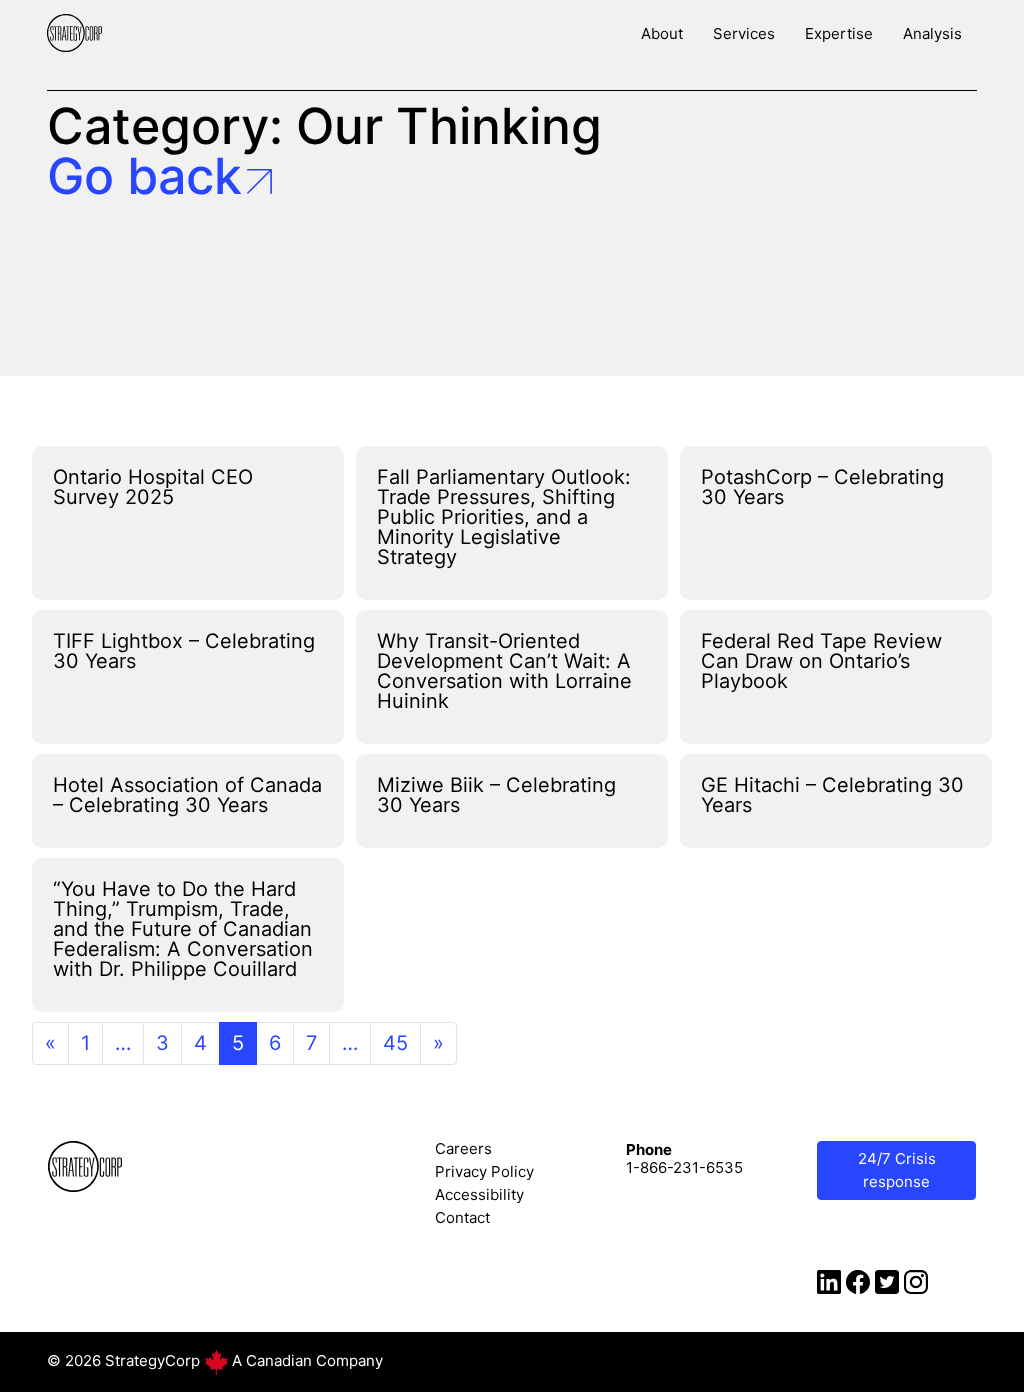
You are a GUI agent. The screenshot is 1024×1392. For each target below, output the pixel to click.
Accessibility (479, 1194)
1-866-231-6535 (684, 1167)
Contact (462, 1217)
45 (395, 1043)
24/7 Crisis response (897, 1170)
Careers (463, 1148)
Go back (144, 176)
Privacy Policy (484, 1171)
